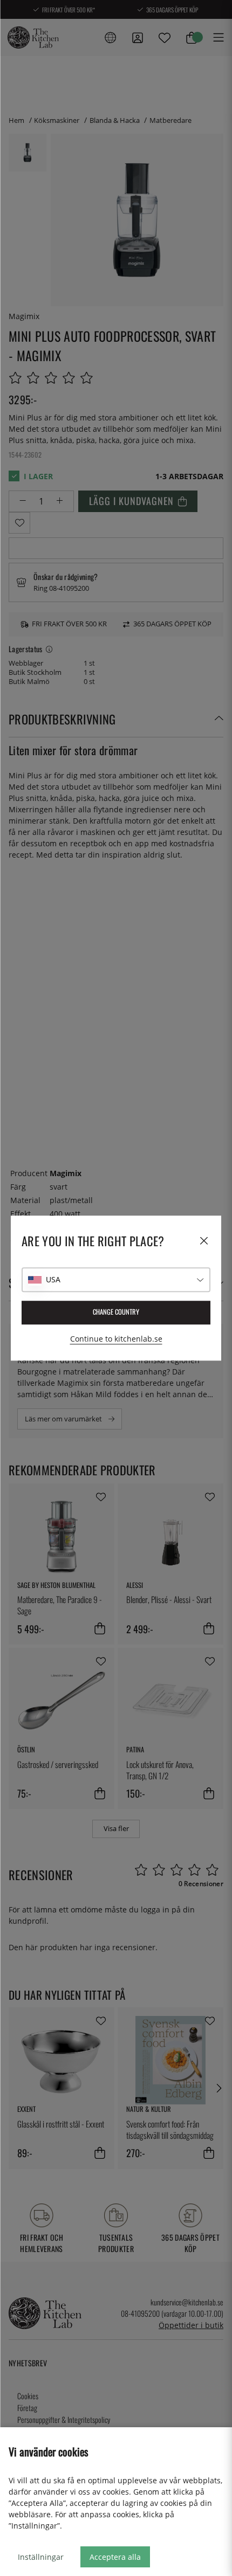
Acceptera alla (115, 2557)
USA (53, 1279)
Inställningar (41, 2557)
